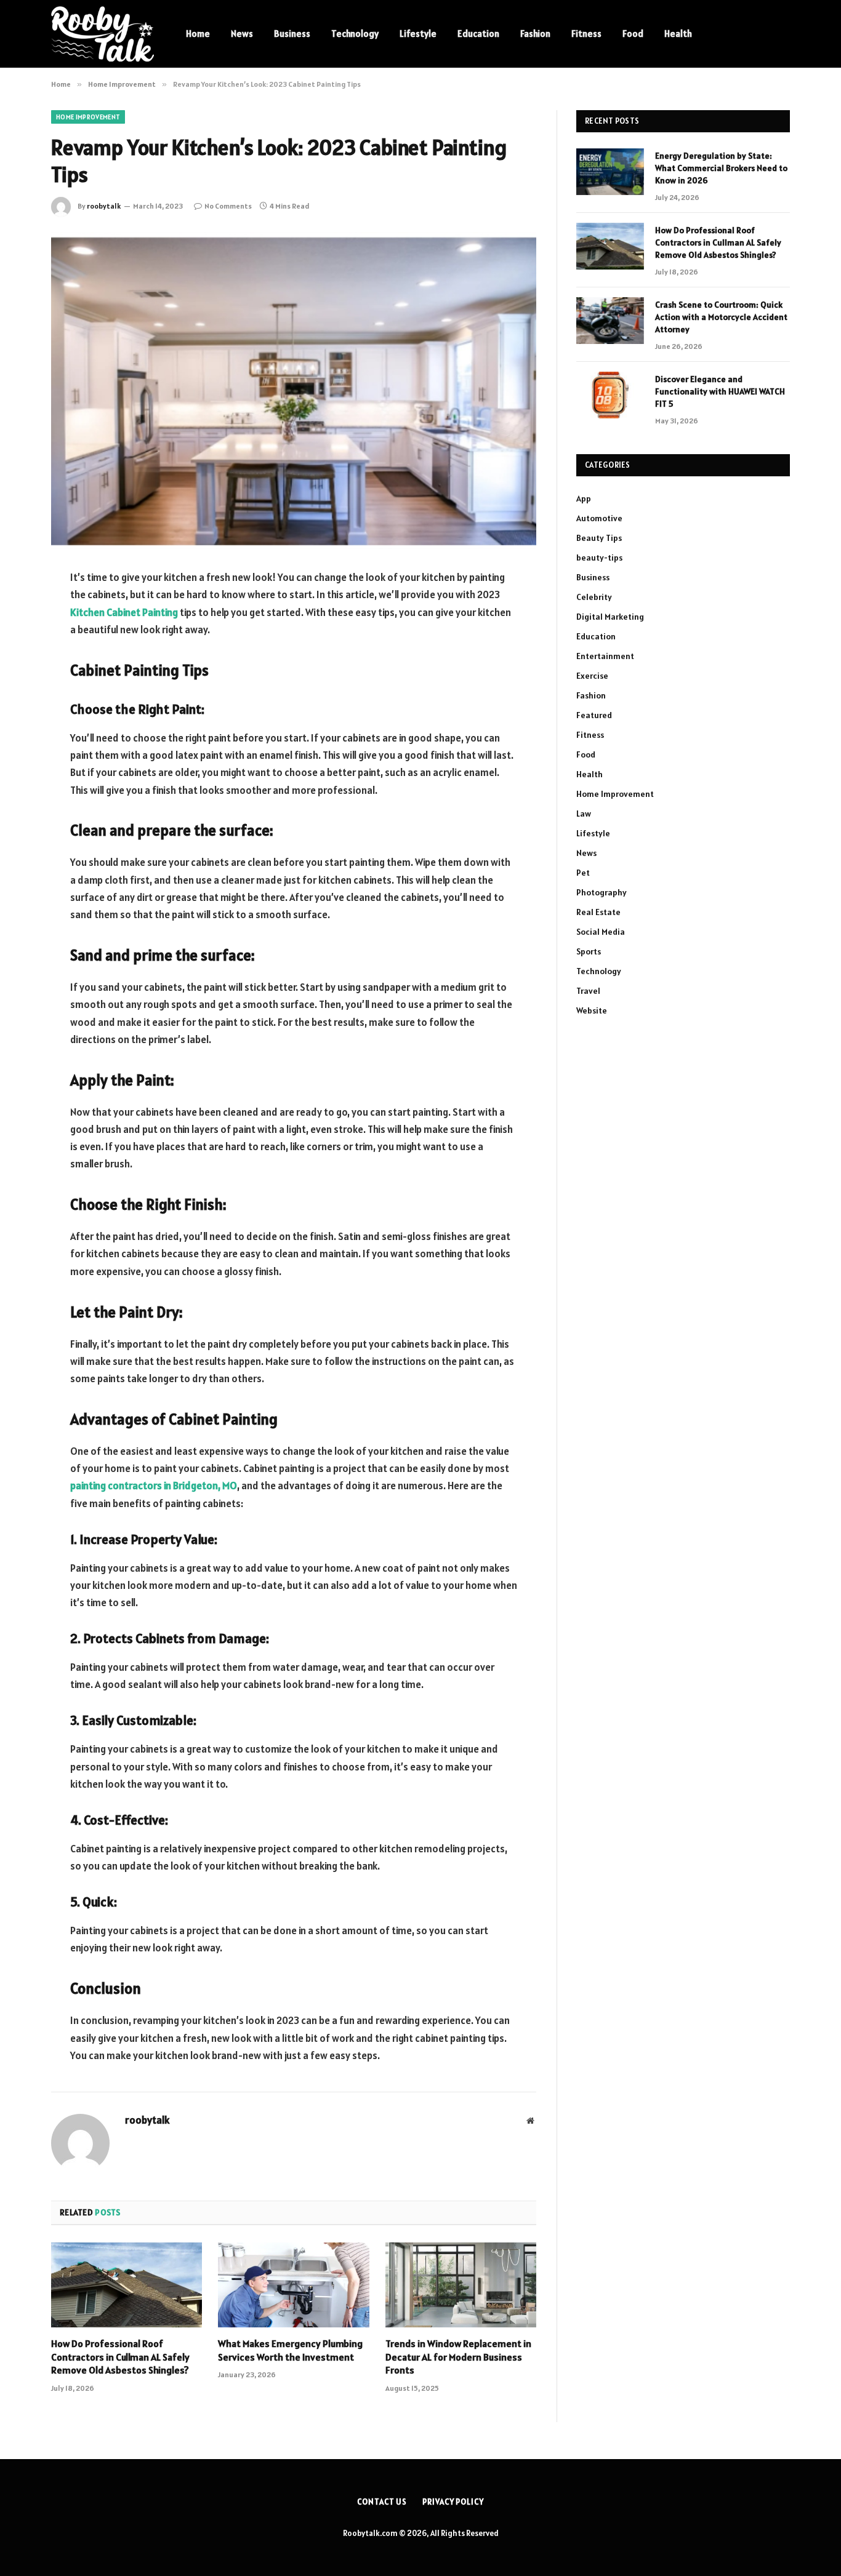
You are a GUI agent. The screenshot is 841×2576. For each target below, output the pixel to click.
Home (198, 34)
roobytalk (104, 206)
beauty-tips (599, 558)
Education (478, 34)
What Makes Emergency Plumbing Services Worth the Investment (290, 2350)
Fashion (535, 34)
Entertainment (605, 656)
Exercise (592, 676)
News (242, 34)
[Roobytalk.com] (103, 34)
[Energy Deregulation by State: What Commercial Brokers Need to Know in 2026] (610, 172)
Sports (589, 951)
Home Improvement (88, 117)
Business (292, 34)
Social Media (601, 932)
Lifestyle (418, 34)
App (584, 498)
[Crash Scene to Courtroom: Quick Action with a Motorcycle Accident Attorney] (610, 321)
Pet (583, 873)
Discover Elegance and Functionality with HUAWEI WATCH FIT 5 (720, 391)
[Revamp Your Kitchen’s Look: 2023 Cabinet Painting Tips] (294, 390)
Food (633, 34)
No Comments (228, 206)
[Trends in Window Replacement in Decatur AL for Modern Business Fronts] (461, 2285)
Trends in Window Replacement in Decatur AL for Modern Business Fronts (458, 2357)
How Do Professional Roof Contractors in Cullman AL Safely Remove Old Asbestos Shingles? (120, 2357)
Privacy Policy (453, 2502)
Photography (602, 892)
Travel (588, 991)
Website (592, 1010)
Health (678, 34)
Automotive (599, 518)
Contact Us (382, 2502)
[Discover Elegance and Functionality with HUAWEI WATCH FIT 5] (610, 395)
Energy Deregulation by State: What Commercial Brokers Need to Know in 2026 (721, 168)
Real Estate (598, 912)
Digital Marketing (610, 617)
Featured (594, 715)
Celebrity (594, 597)
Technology (355, 34)
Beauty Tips (599, 538)
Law (584, 814)
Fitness (586, 34)
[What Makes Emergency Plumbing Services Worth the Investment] (293, 2285)
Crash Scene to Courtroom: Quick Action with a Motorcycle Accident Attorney (721, 317)
